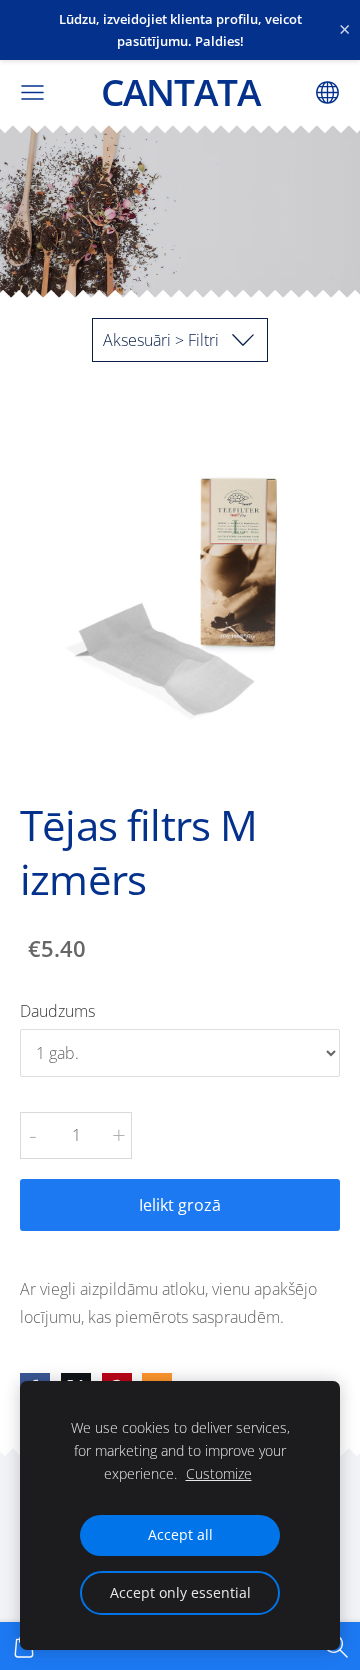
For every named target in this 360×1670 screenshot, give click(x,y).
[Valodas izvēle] (327, 92)
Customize (219, 1473)
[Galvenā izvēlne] (32, 92)
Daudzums (57, 1011)
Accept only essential (180, 1592)
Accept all (180, 1534)
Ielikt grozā (180, 1205)
